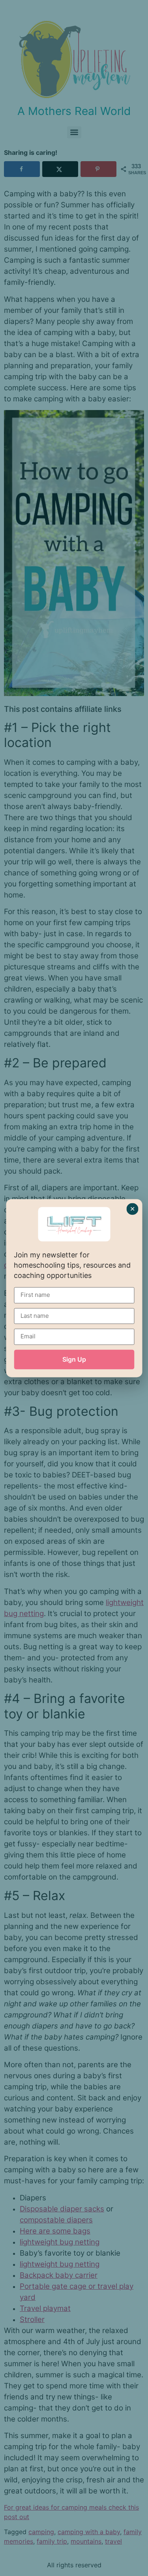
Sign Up (74, 1359)
